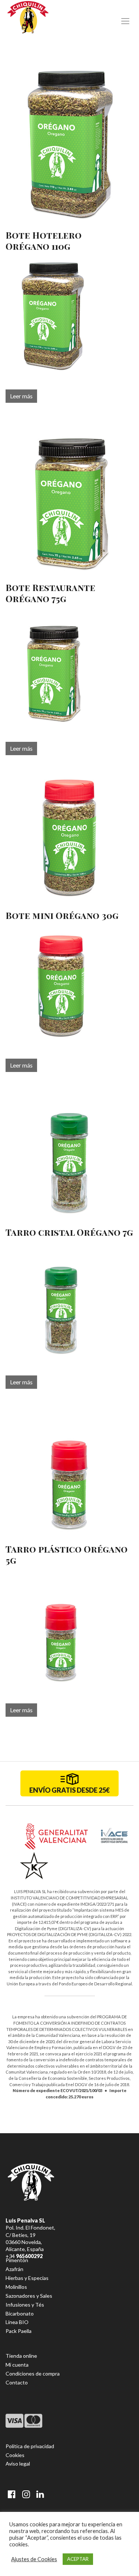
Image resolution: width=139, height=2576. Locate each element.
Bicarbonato (20, 2313)
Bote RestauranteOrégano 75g (50, 593)
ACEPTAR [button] (78, 2559)
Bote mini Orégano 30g (62, 915)
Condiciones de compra (33, 2373)
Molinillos (16, 2287)
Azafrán (14, 2269)
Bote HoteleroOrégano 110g (44, 240)
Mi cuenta (17, 2365)
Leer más (21, 396)
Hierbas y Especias (27, 2278)
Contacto (17, 2382)
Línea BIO (17, 2322)
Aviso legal (18, 2464)
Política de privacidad (30, 2446)
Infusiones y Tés (25, 2305)
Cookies (15, 2455)
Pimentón (17, 2260)
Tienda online (21, 2356)
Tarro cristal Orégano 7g (69, 1232)
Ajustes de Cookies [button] (34, 2559)
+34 (24, 2256)
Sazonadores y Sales (29, 2296)
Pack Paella (19, 2331)
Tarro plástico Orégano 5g (67, 1554)
